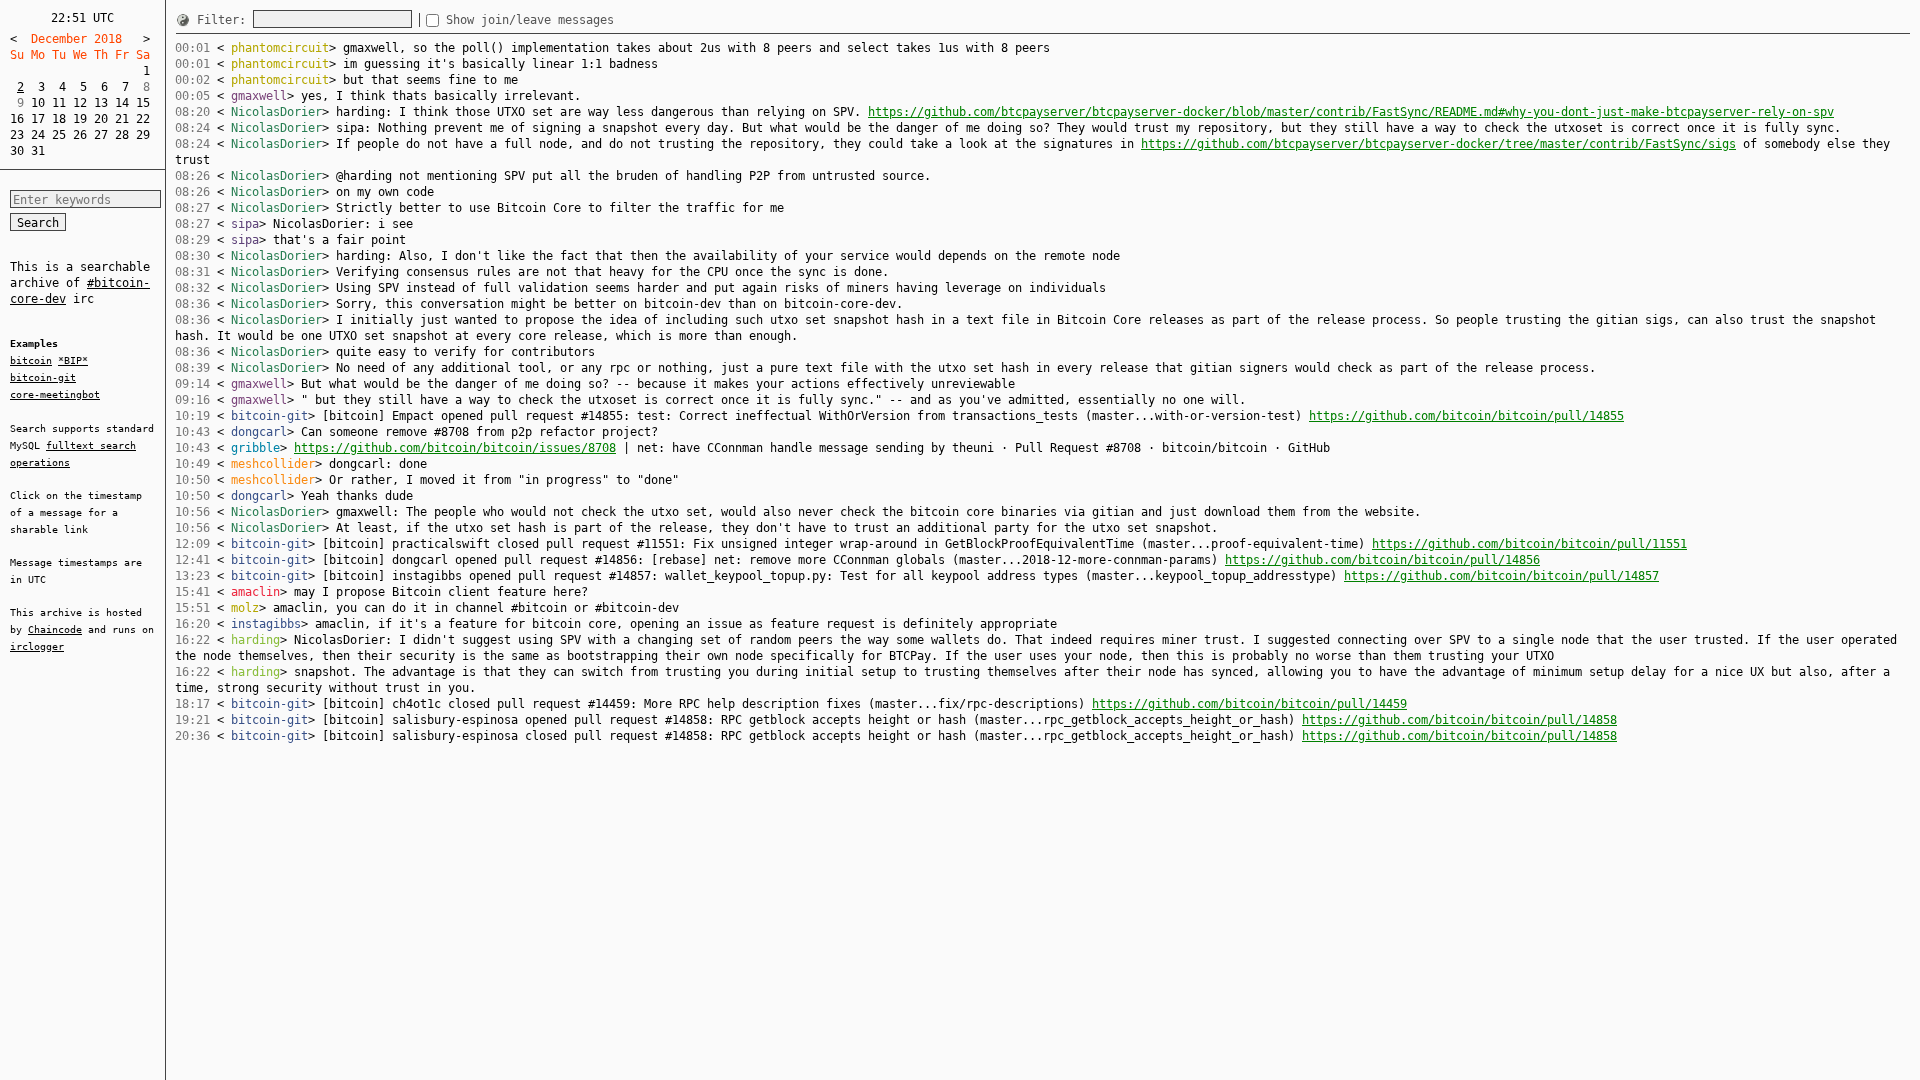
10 (38, 103)
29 (143, 135)
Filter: (225, 20)
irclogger (37, 646)
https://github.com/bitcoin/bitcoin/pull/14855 (1466, 416)
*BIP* (73, 360)
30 (17, 151)
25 (59, 135)
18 (59, 119)
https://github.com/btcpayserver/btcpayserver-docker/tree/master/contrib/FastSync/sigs (1438, 144)
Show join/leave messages (530, 20)
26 (80, 135)
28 (122, 135)
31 (38, 151)
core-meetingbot (55, 394)
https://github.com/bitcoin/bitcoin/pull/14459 (1249, 704)
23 (17, 135)
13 (101, 103)
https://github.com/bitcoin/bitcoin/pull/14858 (1459, 720)
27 (101, 135)
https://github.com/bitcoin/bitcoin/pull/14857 (1501, 576)
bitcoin (31, 360)
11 (59, 103)
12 (80, 103)
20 (101, 119)
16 (17, 119)
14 (122, 103)
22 (143, 119)
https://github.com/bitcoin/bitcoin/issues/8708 (455, 448)
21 (122, 119)
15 (143, 103)
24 (38, 135)
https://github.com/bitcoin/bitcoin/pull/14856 (1382, 560)
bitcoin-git (43, 377)
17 (38, 119)
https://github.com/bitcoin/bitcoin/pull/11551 (1529, 544)
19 (80, 119)
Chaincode (55, 629)
